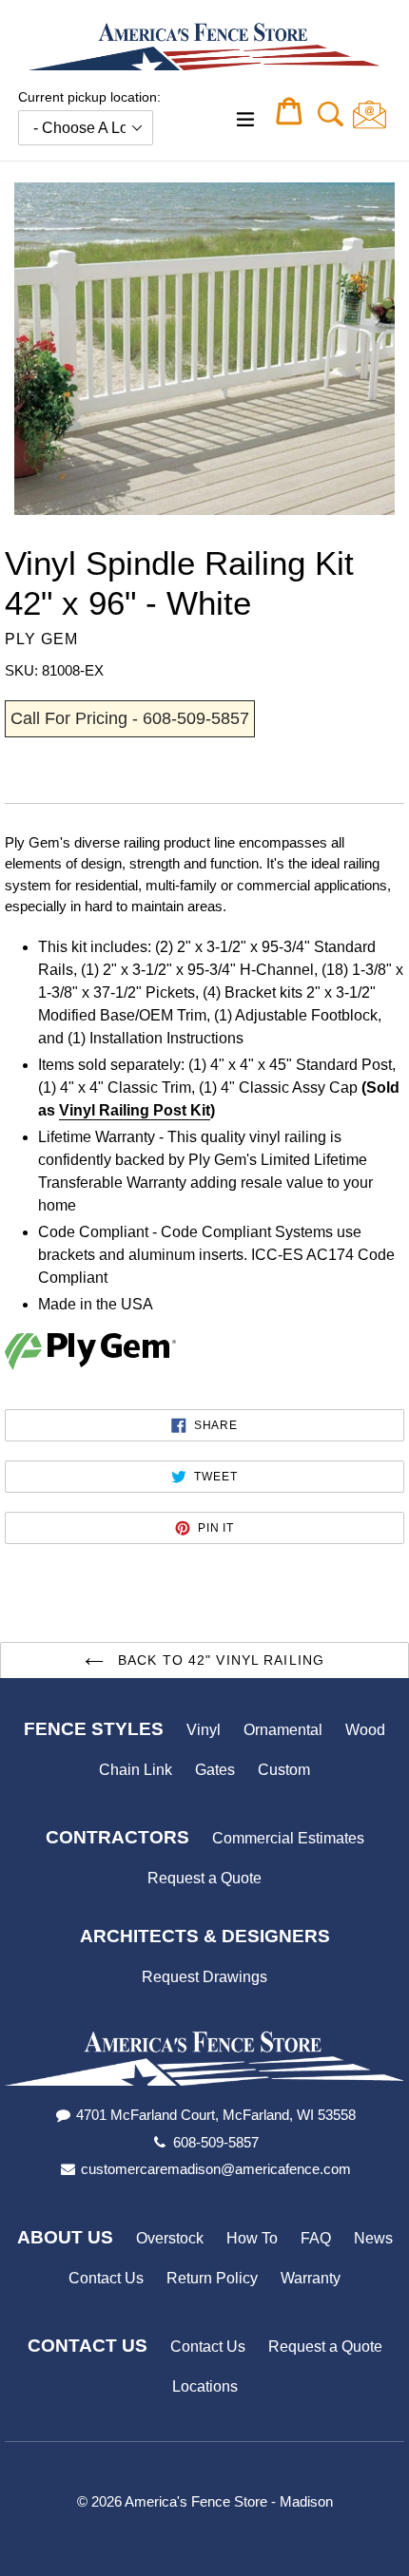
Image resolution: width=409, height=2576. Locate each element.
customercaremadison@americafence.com (216, 2169)
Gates (215, 1770)
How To (252, 2238)
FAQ (316, 2238)
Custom (284, 1770)
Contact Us (106, 2278)
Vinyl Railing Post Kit (135, 1110)
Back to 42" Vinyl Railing (219, 1660)
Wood (365, 1730)
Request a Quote (204, 1878)
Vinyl (204, 1730)
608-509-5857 (216, 2142)
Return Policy (212, 2278)
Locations (205, 2386)
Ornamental (283, 1730)
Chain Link (136, 1770)
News (373, 2238)
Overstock (170, 2238)
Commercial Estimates (288, 1838)
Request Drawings (204, 1977)
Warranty (311, 2278)
